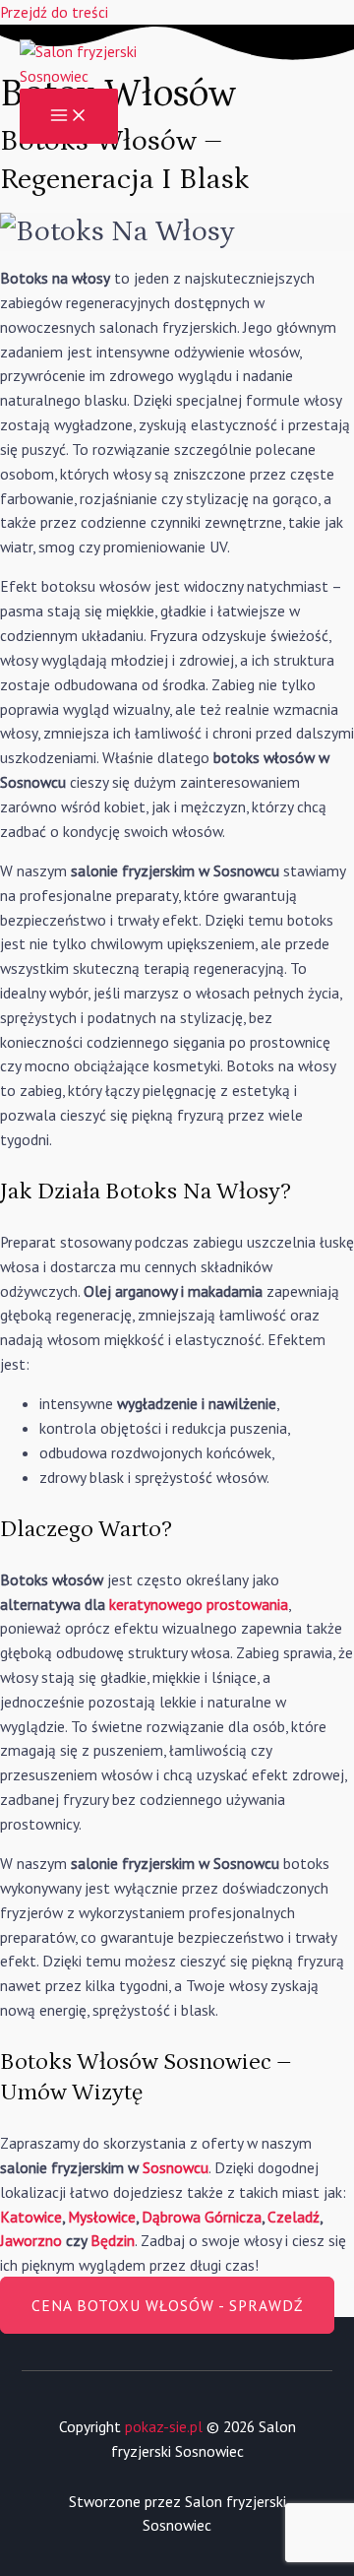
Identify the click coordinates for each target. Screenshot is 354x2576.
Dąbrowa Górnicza (202, 2217)
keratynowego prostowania (199, 1604)
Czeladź (294, 2217)
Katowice (31, 2217)
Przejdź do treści (54, 12)
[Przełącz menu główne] (69, 117)
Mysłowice (102, 2217)
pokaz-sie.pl (164, 2426)
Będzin (113, 2240)
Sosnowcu (176, 2167)
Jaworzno (31, 2240)
